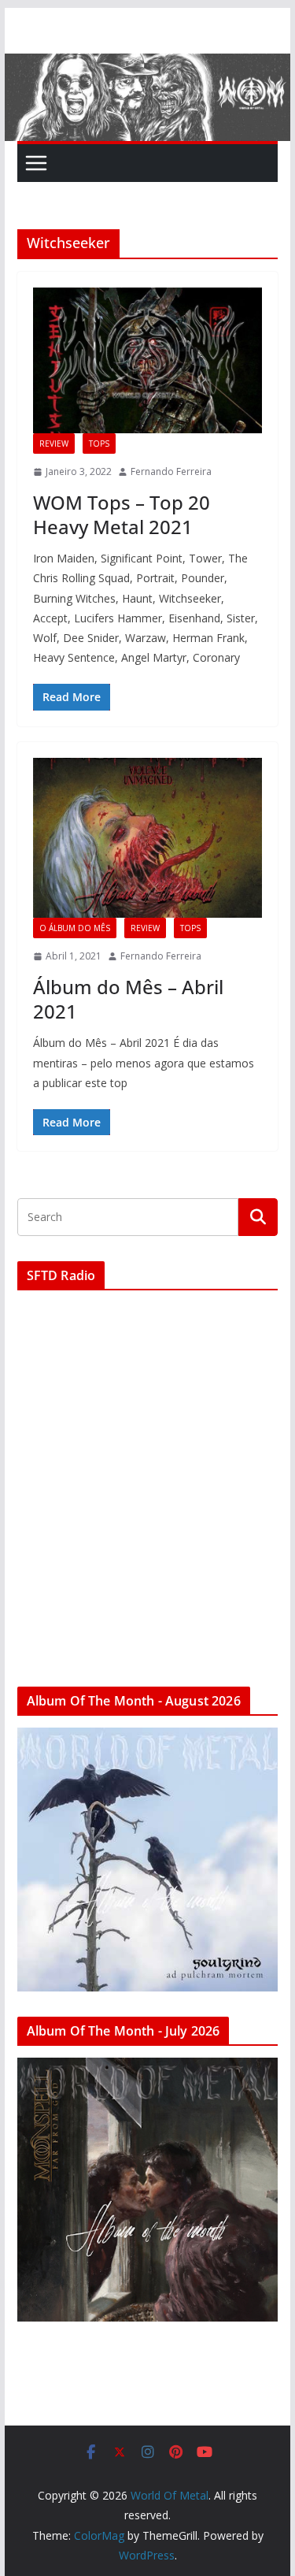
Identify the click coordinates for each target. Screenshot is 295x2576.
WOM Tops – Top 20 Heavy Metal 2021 (122, 514)
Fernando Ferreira (171, 471)
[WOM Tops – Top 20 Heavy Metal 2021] (148, 360)
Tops (99, 444)
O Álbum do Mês (75, 928)
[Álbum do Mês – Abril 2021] (148, 838)
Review (54, 444)
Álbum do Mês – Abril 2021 (128, 999)
